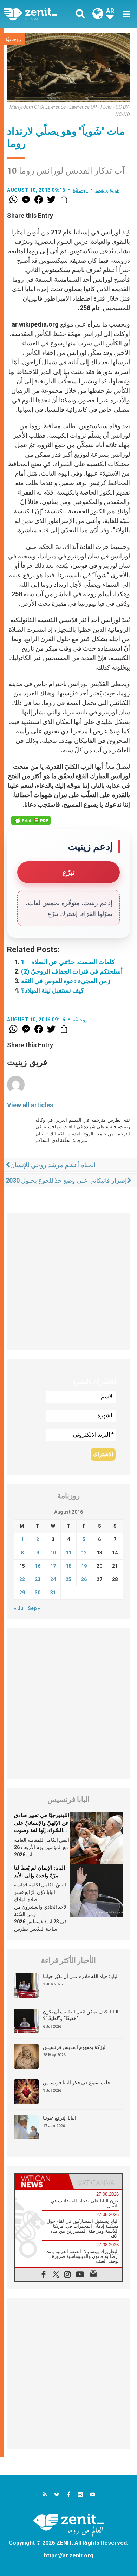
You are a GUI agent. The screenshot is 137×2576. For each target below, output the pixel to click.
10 (53, 1553)
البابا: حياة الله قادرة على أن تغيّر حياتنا (81, 1976)
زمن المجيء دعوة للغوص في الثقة (66, 981)
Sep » (34, 1608)
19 (84, 1566)
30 (38, 1593)
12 (84, 1553)
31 (53, 1593)
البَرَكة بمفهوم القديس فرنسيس (75, 2047)
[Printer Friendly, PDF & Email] (31, 820)
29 (22, 1593)
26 (84, 1579)
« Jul (19, 1608)
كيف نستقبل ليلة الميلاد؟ (53, 990)
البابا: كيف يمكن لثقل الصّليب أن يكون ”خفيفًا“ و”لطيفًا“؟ (81, 2015)
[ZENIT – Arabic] (38, 14)
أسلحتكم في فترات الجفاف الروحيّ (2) (72, 971)
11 (68, 1553)
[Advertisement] (68, 1282)
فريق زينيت (107, 190)
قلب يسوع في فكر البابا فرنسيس (76, 2083)
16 (38, 1566)
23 (38, 1579)
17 (53, 1566)
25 (68, 1579)
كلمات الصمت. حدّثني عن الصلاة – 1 (68, 962)
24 (53, 1579)
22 (22, 1579)
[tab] (42, 2181)
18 (68, 1566)
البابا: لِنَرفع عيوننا (60, 2118)
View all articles (30, 1105)
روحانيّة (13, 39)
